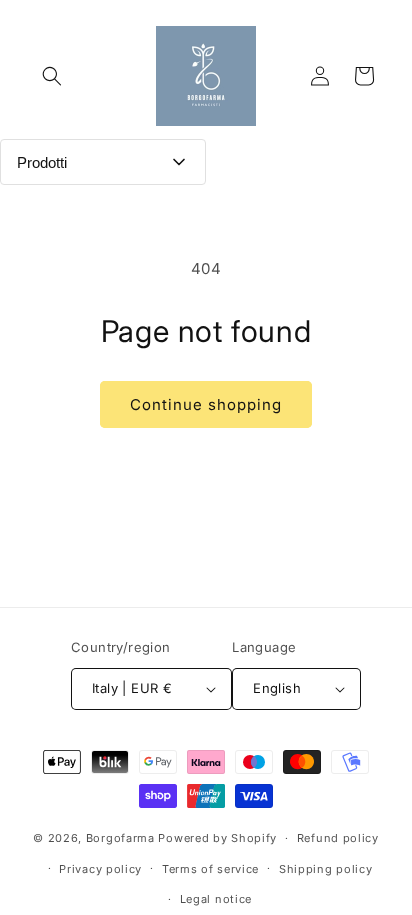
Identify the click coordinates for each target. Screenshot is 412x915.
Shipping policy (326, 869)
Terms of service (210, 869)
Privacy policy (100, 869)
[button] (52, 76)
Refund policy (338, 838)
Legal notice (216, 899)
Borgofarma (120, 838)
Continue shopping (206, 404)
